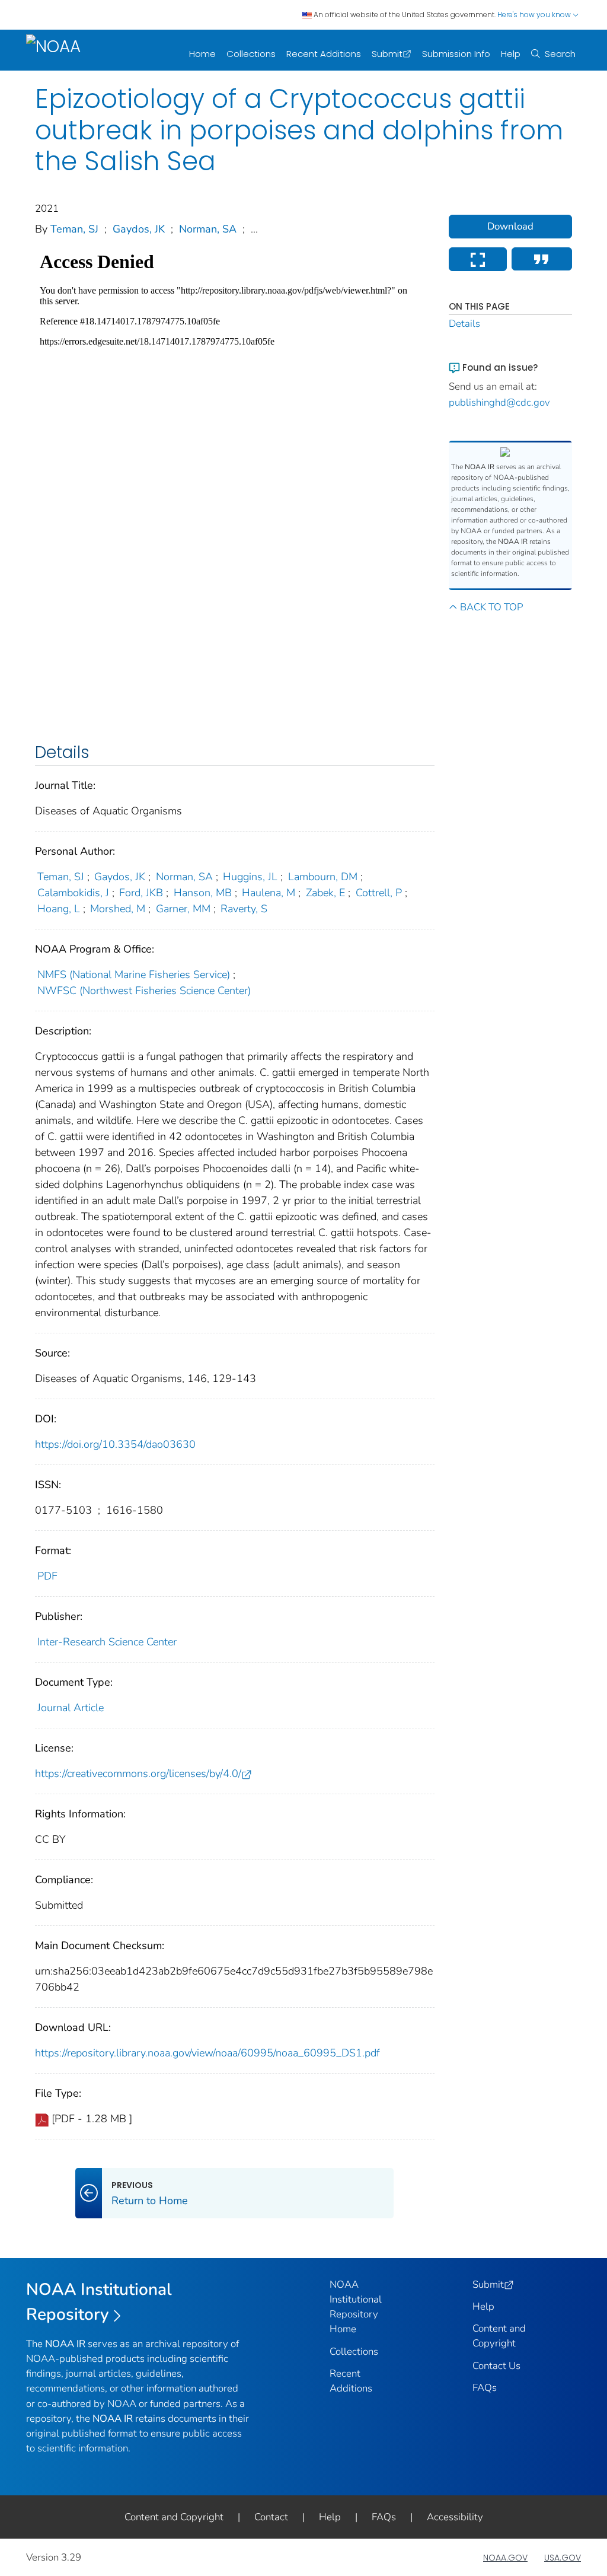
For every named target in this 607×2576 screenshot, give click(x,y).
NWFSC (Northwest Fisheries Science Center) (144, 991)
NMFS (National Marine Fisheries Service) (134, 975)
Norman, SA (208, 229)
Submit (387, 54)
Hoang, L (59, 909)
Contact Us (496, 2366)
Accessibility (455, 2517)
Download (510, 226)
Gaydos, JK (139, 229)
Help (511, 54)
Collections (251, 54)
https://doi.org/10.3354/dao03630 (115, 1444)
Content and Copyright (174, 2517)
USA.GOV (563, 2558)
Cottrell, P (379, 893)
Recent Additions (324, 54)
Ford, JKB (141, 893)
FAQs (485, 2388)
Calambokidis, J (73, 893)
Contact (271, 2517)
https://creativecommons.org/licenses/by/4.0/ (138, 1773)
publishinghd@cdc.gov (499, 402)
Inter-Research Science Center (107, 1642)
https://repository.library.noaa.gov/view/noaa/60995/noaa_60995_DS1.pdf (207, 2053)
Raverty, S (244, 909)
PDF (47, 1576)
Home (202, 54)
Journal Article (71, 1708)
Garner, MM (183, 909)
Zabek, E (325, 893)
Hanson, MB (203, 893)
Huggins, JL (250, 877)
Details (464, 324)
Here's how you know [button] (535, 15)
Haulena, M (269, 893)
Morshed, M (118, 909)
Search (560, 54)
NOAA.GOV (505, 2558)
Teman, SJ (74, 229)
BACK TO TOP (491, 607)
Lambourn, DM (323, 877)
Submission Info (456, 54)
